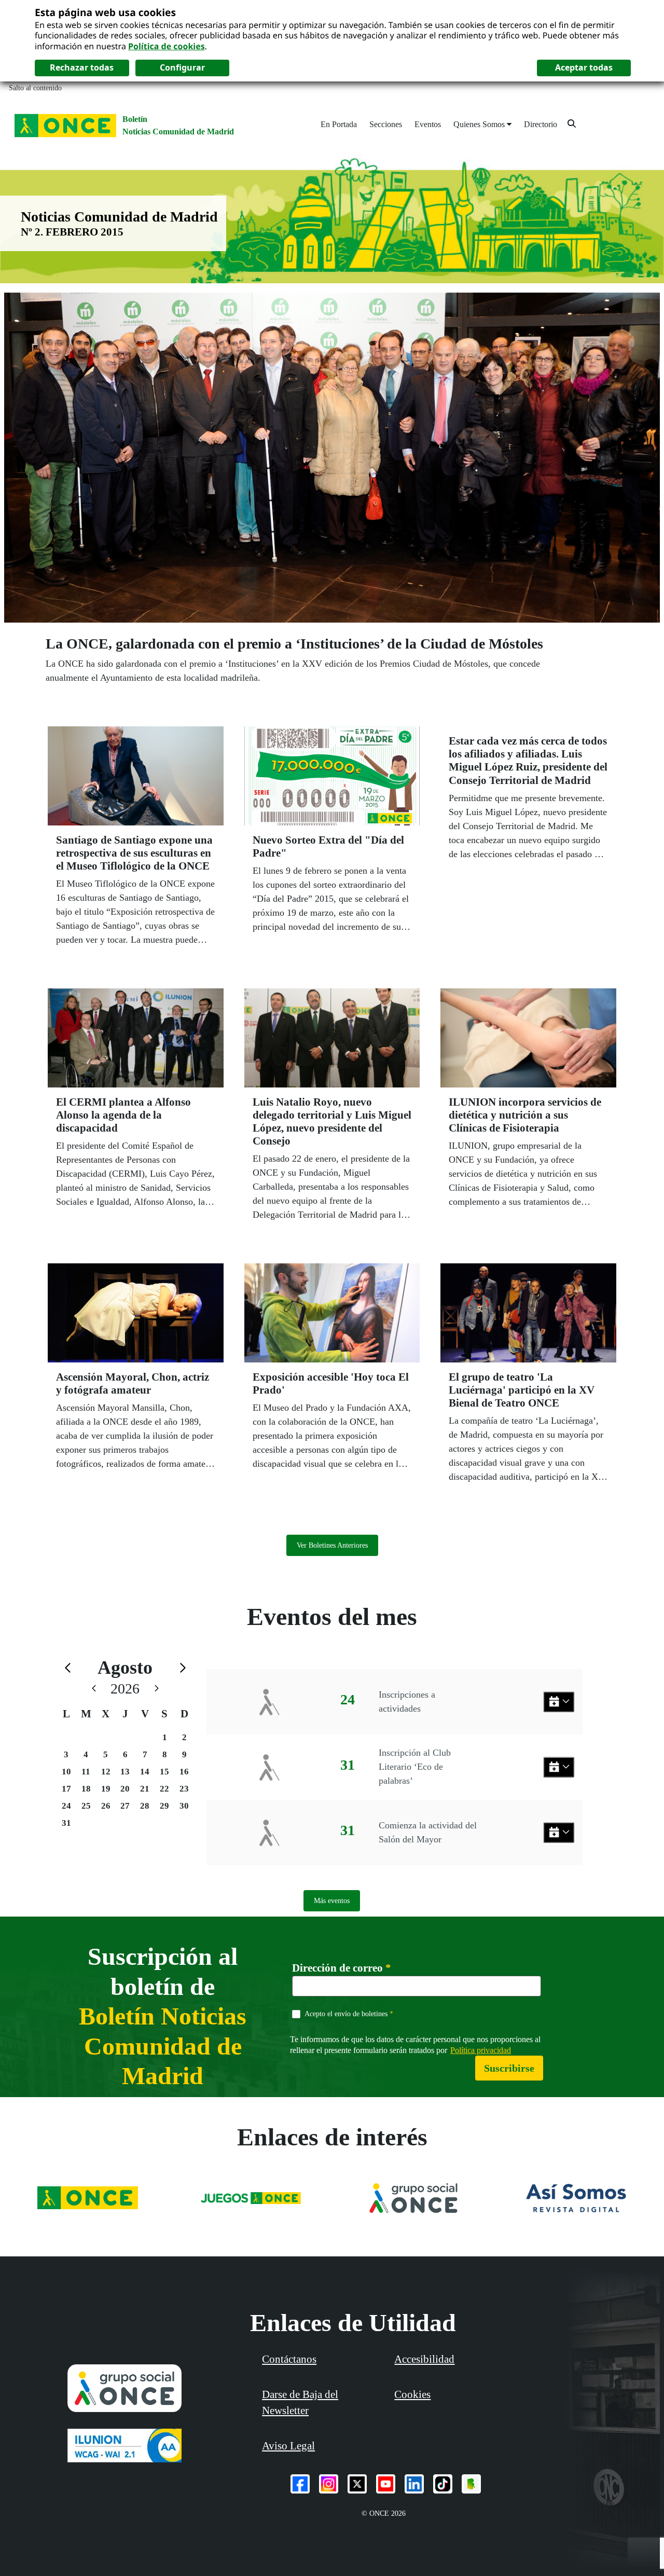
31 (66, 1823)
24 (66, 1806)
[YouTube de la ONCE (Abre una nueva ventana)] (386, 2484)
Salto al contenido (35, 88)
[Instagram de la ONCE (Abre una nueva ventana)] (329, 2484)
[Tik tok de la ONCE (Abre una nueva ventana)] (443, 2484)
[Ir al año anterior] (94, 1689)
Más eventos (332, 1901)
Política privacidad (481, 2050)
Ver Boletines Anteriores (332, 1545)
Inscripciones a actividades (407, 1702)
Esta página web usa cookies (105, 12)
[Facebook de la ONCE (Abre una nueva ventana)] (300, 2484)
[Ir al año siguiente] (157, 1689)
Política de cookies (167, 46)
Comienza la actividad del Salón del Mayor (428, 1832)
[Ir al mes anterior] (68, 1668)
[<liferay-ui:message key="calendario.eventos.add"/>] (559, 1702)
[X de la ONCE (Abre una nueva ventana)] (357, 2484)
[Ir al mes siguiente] (183, 1668)
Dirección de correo (342, 1968)
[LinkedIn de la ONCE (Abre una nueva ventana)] (414, 2484)
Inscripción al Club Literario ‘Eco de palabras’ (415, 1767)
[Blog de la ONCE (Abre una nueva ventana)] (471, 2484)
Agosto (125, 1668)
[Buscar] (572, 123)
